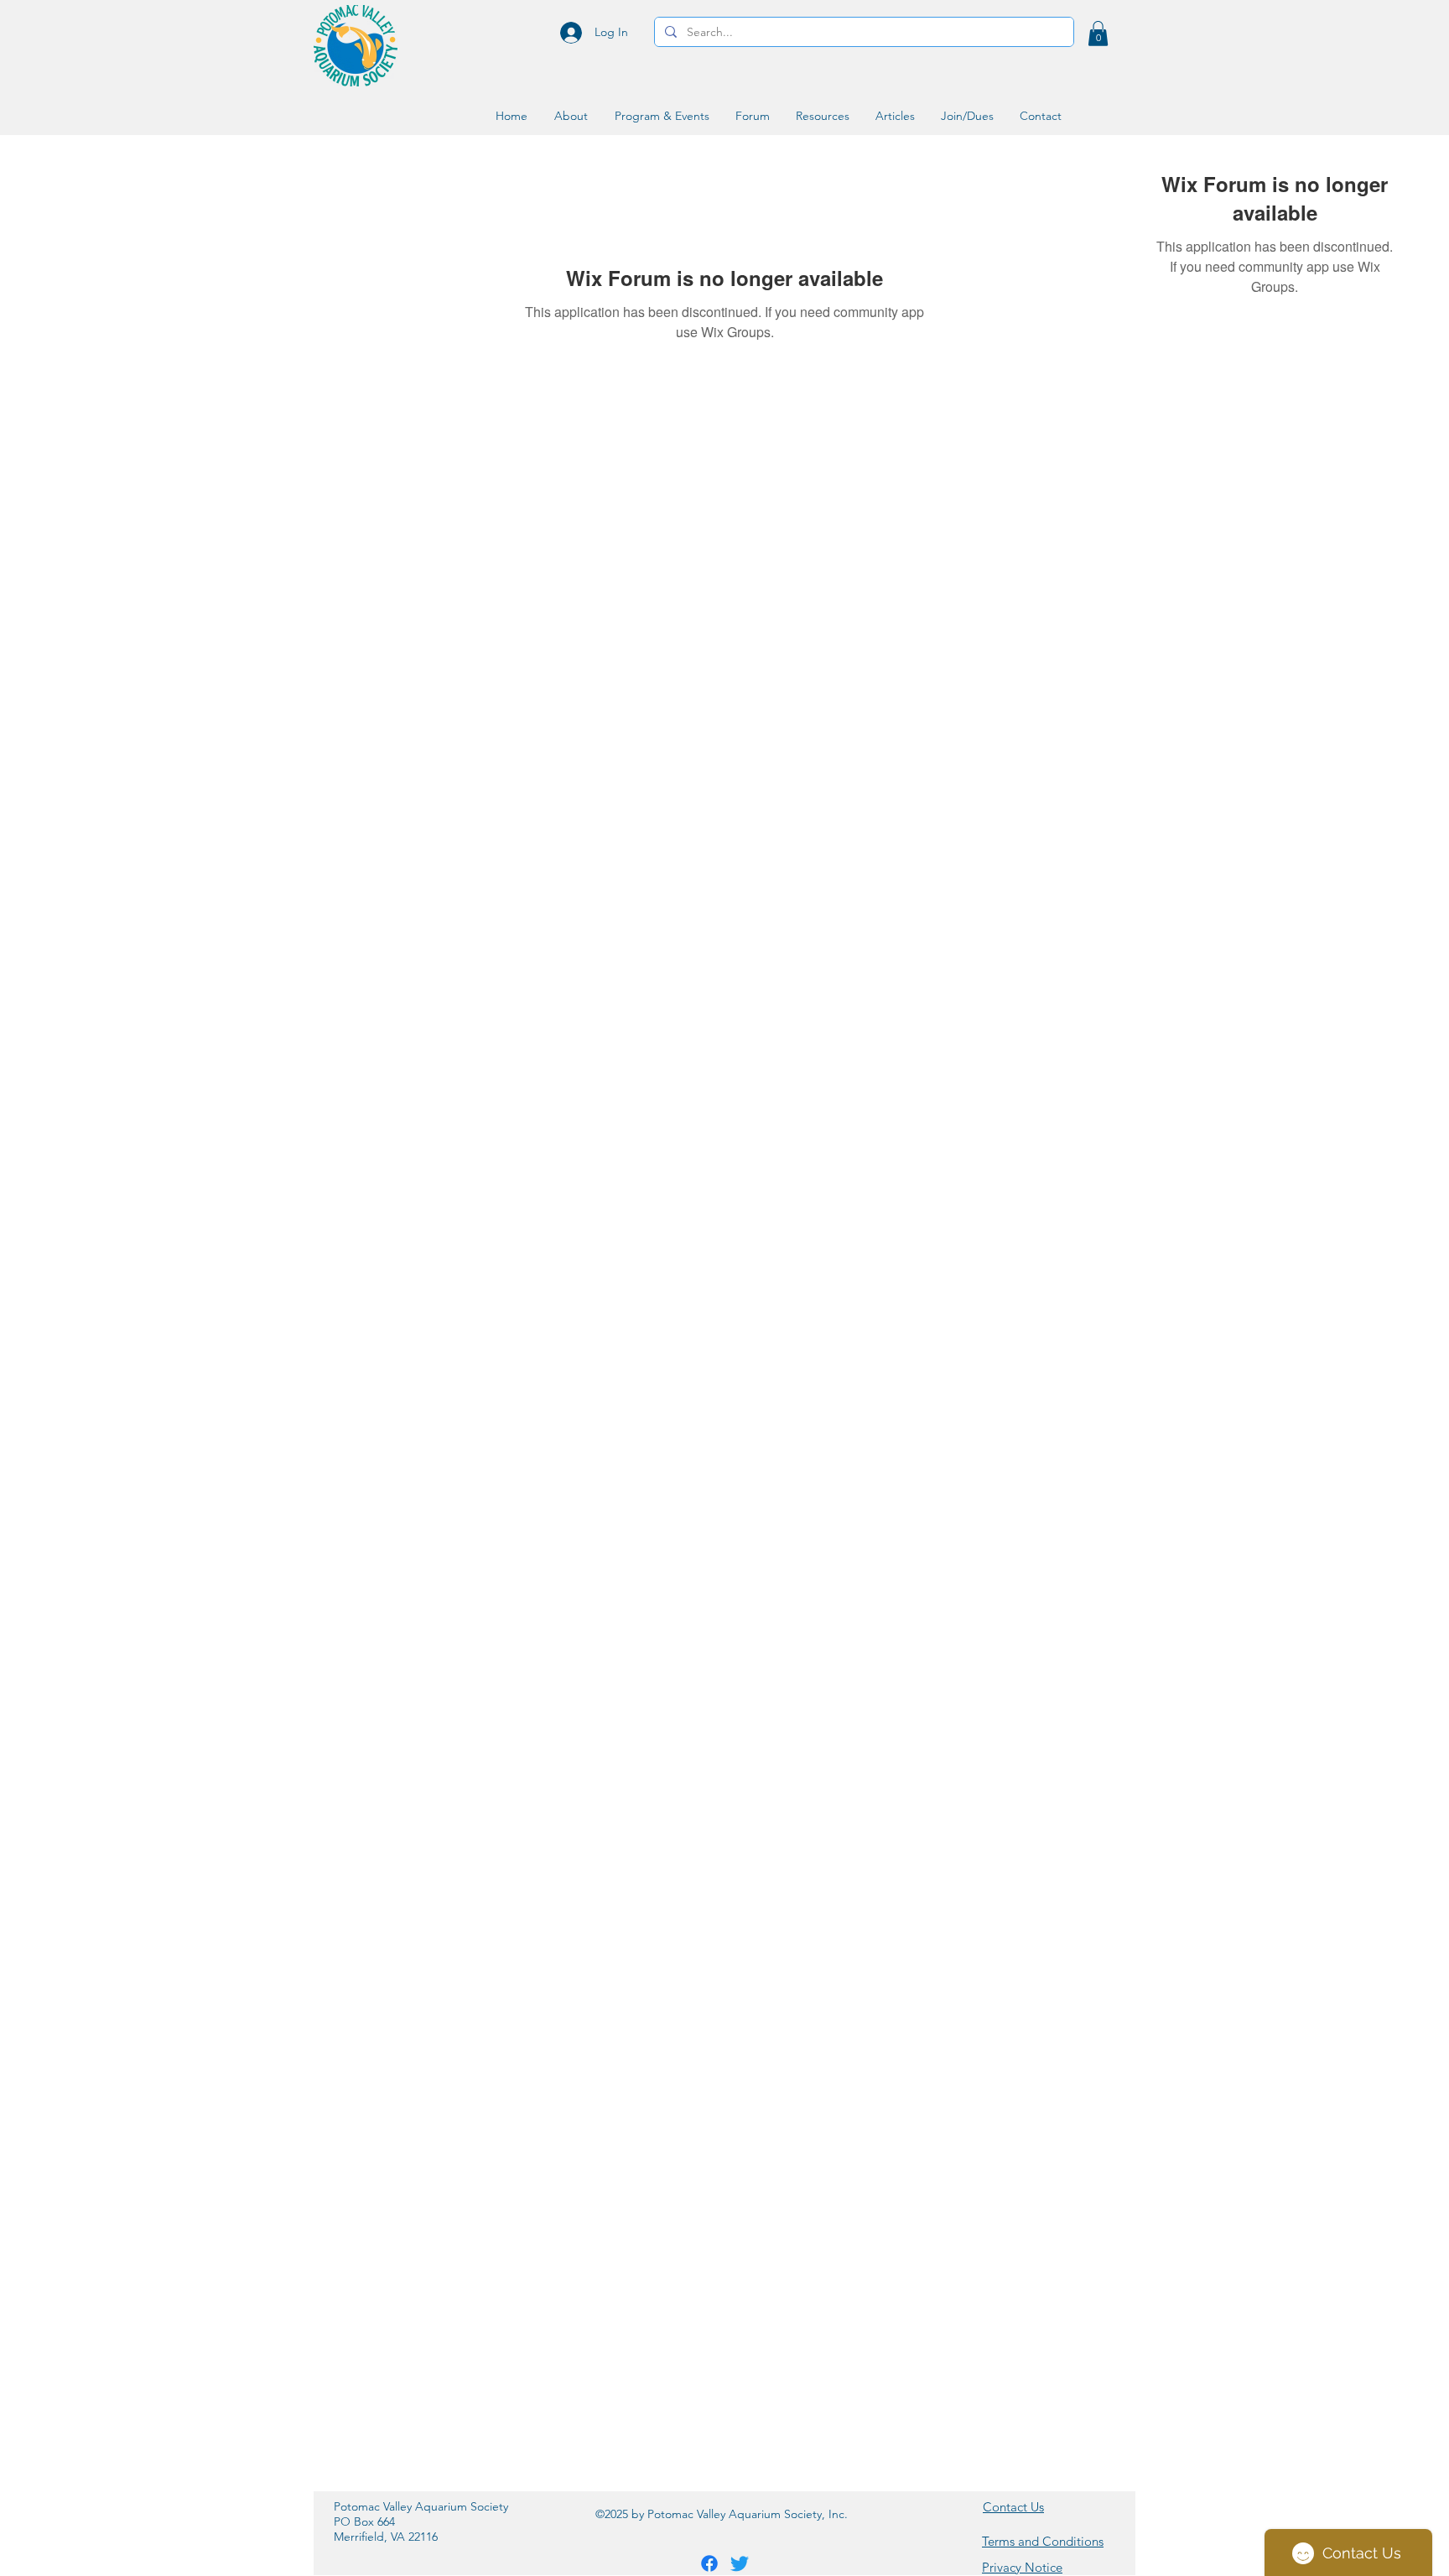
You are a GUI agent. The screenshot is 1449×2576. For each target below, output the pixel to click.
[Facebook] (709, 2563)
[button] (1098, 34)
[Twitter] (740, 2563)
